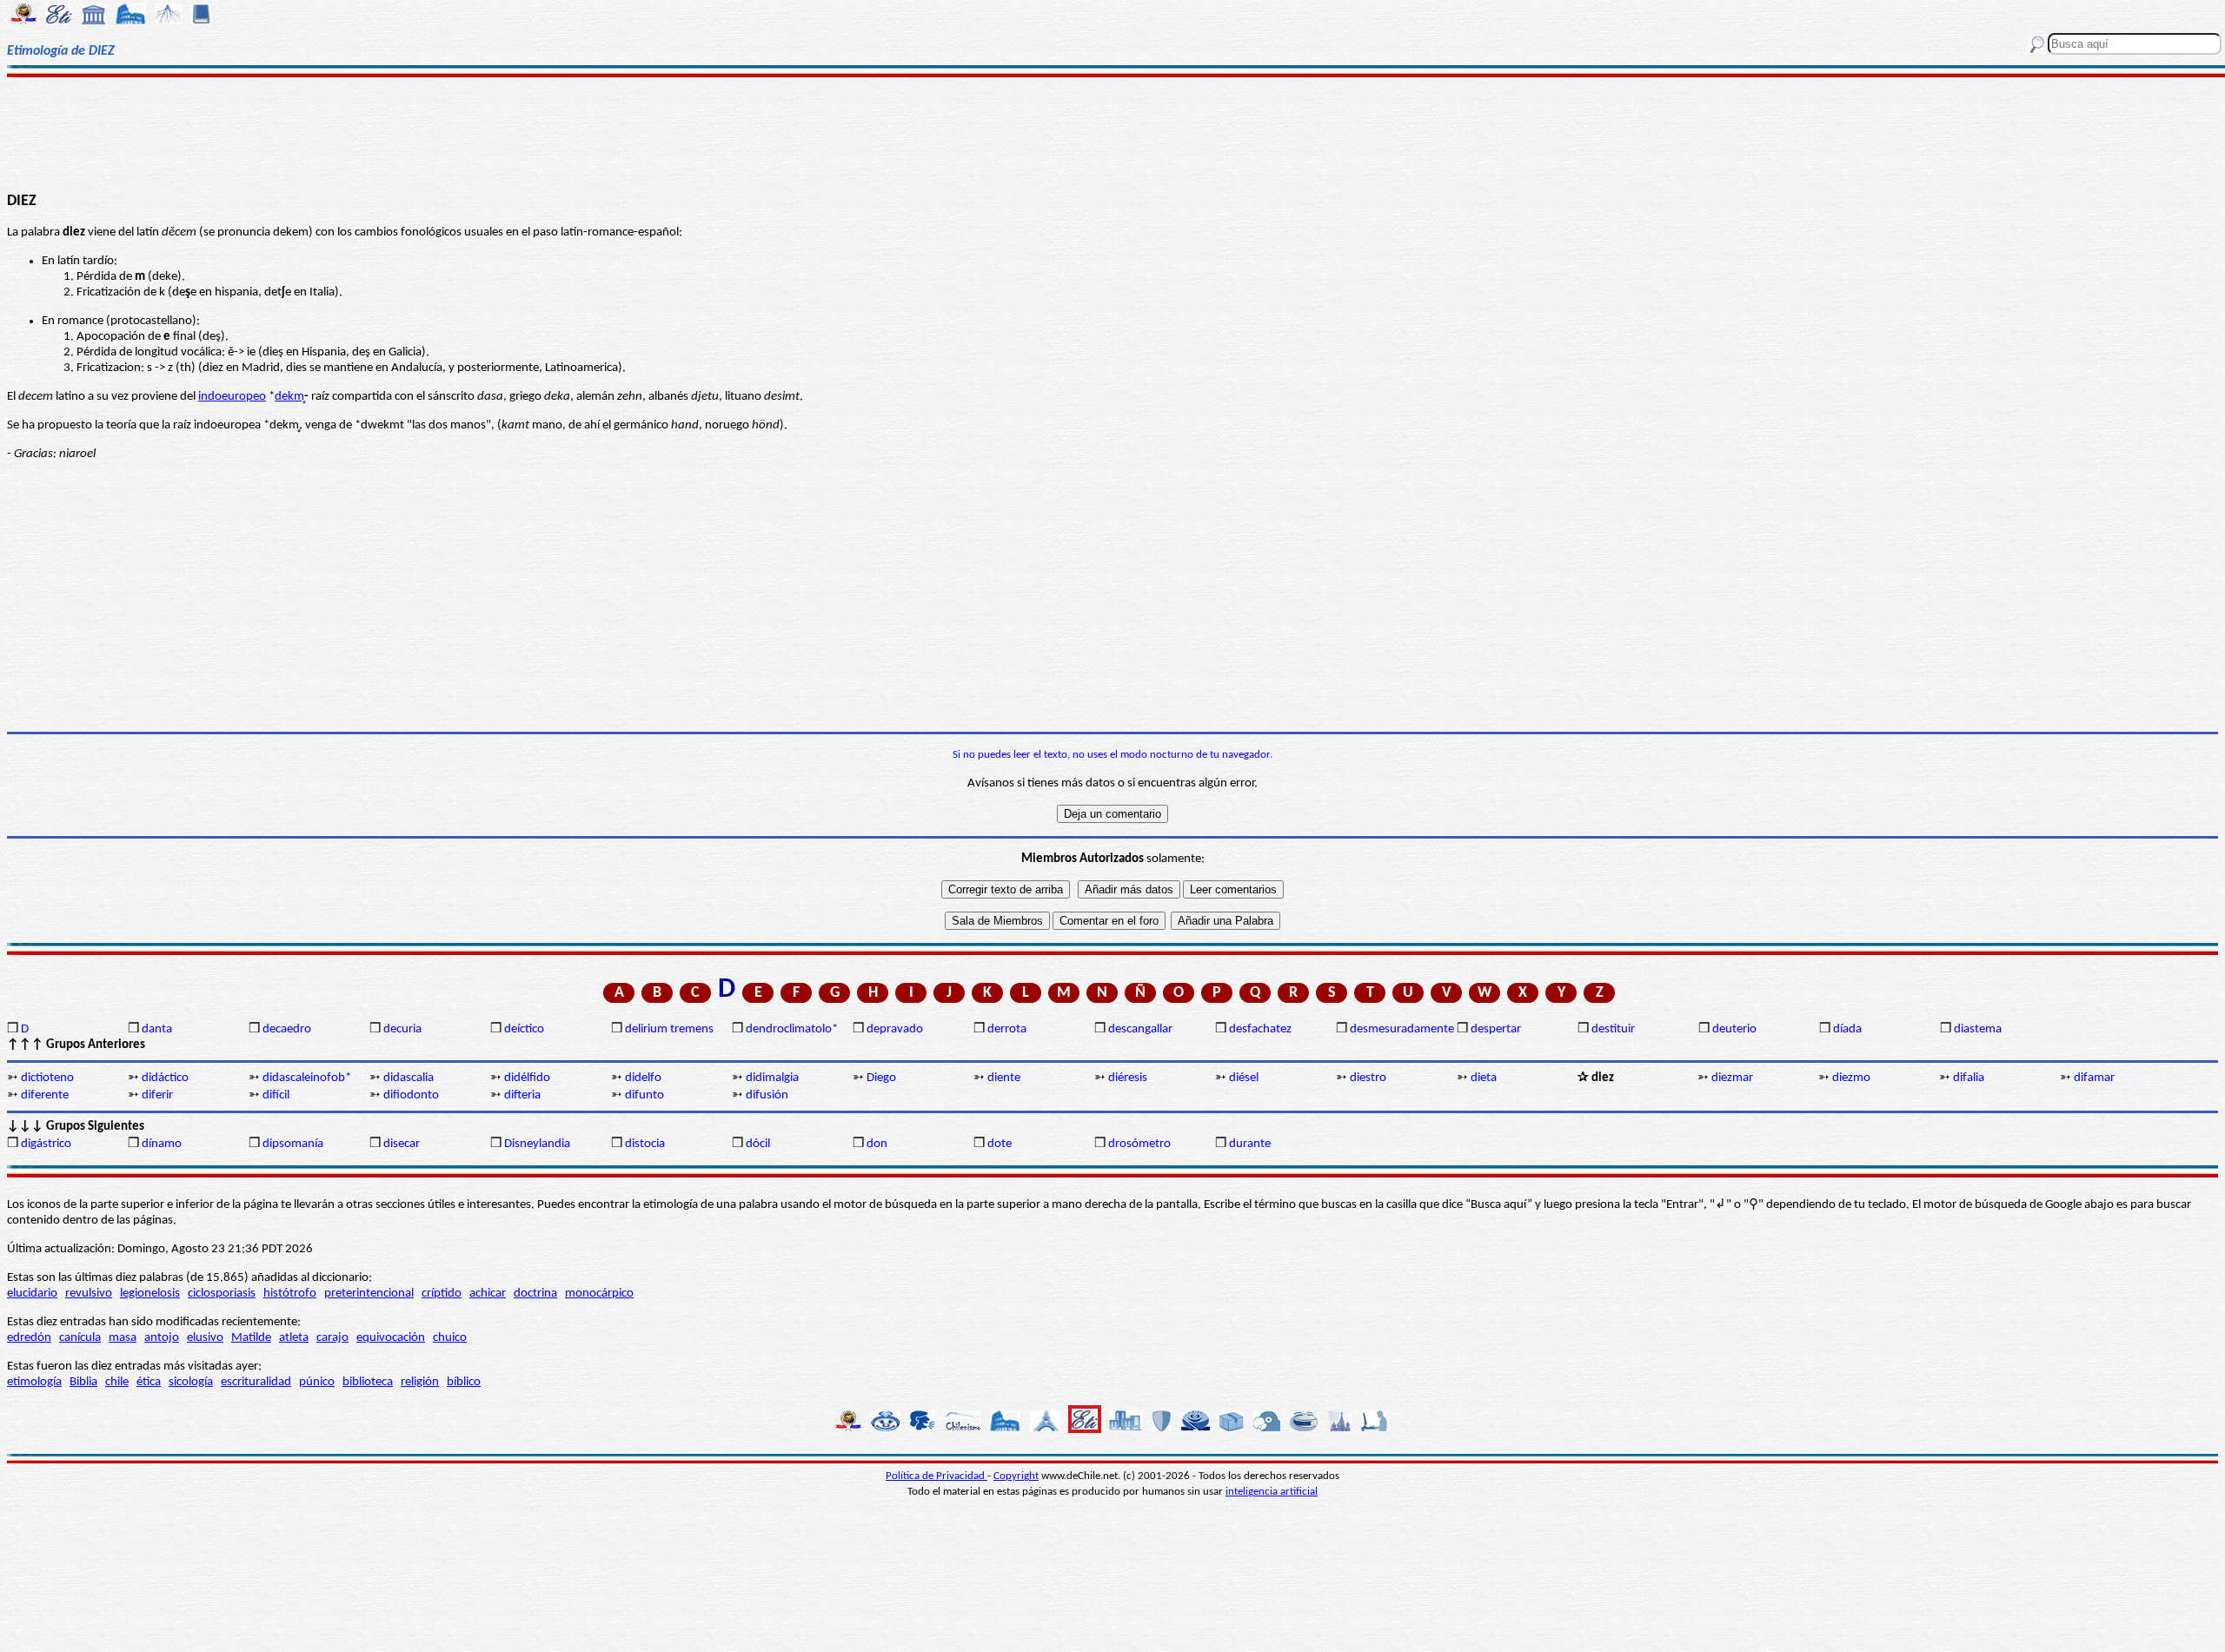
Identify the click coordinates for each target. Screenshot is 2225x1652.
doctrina (535, 1294)
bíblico (464, 1382)
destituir (1613, 1029)
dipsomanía (293, 1144)
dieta (1484, 1078)
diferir (157, 1095)
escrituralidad (256, 1382)
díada (1847, 1029)
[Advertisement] (1113, 132)
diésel (1244, 1078)
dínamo (162, 1144)
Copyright (1016, 1476)
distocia (645, 1144)
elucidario (32, 1294)
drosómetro (1139, 1144)
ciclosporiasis (222, 1294)
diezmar (1732, 1078)
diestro (1368, 1078)
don (877, 1144)
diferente (45, 1095)
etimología (34, 1382)
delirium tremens (669, 1029)
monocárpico (599, 1294)
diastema (1978, 1029)
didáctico (165, 1078)
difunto (644, 1095)
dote (1000, 1144)
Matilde (251, 1338)
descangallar (1140, 1029)
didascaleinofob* (307, 1078)
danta (157, 1029)
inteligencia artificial (1272, 1492)
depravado (895, 1029)
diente (1004, 1078)
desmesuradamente (1402, 1029)
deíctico (524, 1029)
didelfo (643, 1078)
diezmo (1851, 1078)
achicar (488, 1294)
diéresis (1128, 1078)
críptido (442, 1294)
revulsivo (89, 1294)
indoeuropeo (232, 397)
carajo (332, 1338)
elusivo (205, 1338)
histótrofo (290, 1294)
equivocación (391, 1338)
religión (420, 1382)
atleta (294, 1338)
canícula (80, 1338)
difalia (1969, 1078)
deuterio (1734, 1029)
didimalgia (772, 1078)
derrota (1007, 1029)
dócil (758, 1144)
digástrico (46, 1144)
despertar (1496, 1029)
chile (117, 1382)
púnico (317, 1382)
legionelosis (150, 1294)
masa (123, 1338)
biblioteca (368, 1382)
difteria (522, 1095)
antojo (162, 1338)
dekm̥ (289, 397)
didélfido (527, 1078)
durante (1250, 1144)
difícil (276, 1095)
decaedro (287, 1029)
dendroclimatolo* (792, 1029)
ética (149, 1382)
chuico (450, 1338)
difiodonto (411, 1095)
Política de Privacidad (936, 1476)
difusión (767, 1095)
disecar (402, 1144)
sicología (191, 1382)
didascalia (408, 1078)
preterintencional (369, 1294)
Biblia (83, 1382)
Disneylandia (537, 1144)
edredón (29, 1338)
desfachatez (1260, 1029)
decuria (402, 1029)
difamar (2094, 1078)
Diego (881, 1078)
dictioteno (47, 1078)
